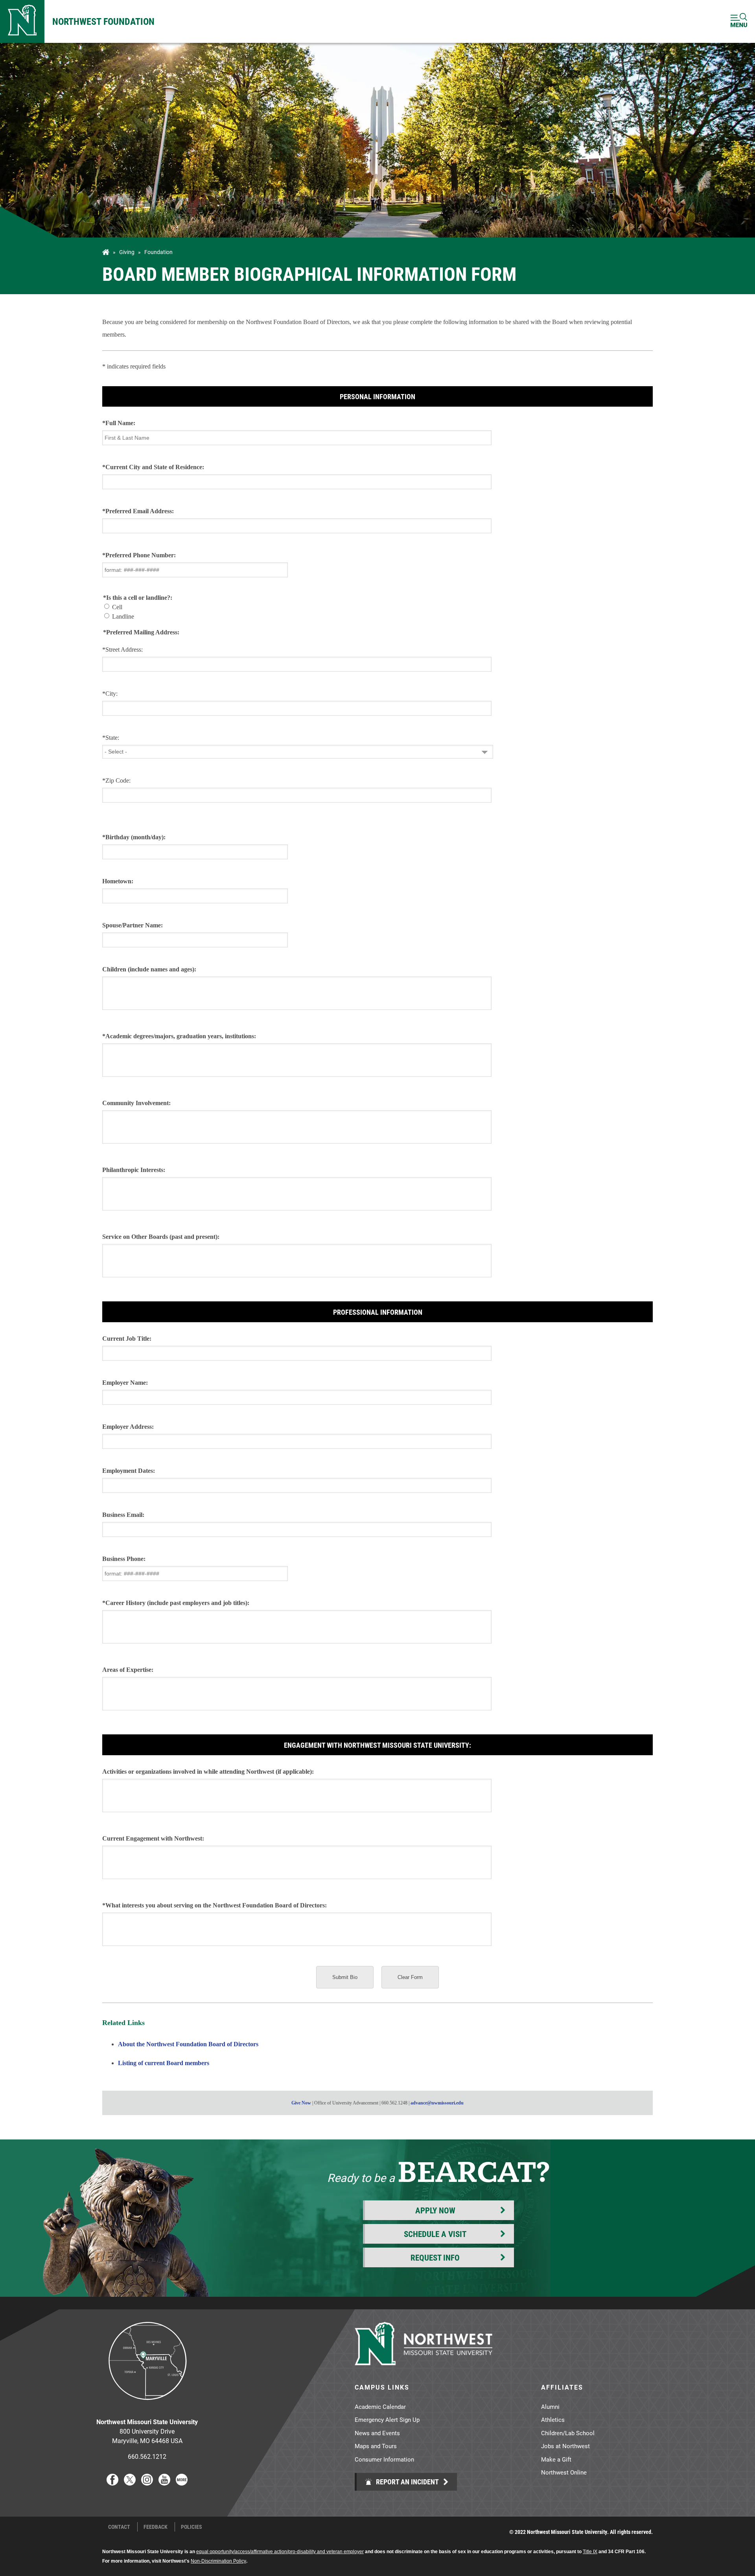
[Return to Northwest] (22, 21)
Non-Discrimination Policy (218, 2561)
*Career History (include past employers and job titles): (176, 1603)
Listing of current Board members (164, 2063)
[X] (130, 2483)
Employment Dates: (129, 1471)
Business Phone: (124, 1559)
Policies (192, 2527)
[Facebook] (112, 2483)
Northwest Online (564, 2472)
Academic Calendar (380, 2406)
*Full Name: (119, 423)
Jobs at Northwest (565, 2446)
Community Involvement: (136, 1103)
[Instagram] (147, 2483)
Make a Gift (556, 2459)
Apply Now (435, 2210)
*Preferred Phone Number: (139, 555)
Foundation (158, 252)
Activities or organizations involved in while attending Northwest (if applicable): (208, 1772)
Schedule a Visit (435, 2234)
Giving (127, 252)
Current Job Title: (127, 1339)
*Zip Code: (116, 780)
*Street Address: (122, 650)
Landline (123, 616)
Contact (119, 2527)
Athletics (553, 2419)
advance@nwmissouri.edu (437, 2103)
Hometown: (118, 881)
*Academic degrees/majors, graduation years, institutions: (179, 1036)
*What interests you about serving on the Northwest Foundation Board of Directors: (215, 1905)
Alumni (550, 2406)
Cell (117, 607)
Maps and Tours (376, 2446)
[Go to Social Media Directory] (182, 2483)
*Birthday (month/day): (134, 837)
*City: (110, 694)
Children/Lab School (568, 2433)
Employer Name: (125, 1383)
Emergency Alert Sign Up (387, 2419)
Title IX (590, 2552)
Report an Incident (407, 2482)
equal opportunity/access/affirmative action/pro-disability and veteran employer (280, 2552)
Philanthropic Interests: (134, 1170)
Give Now (301, 2103)
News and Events (377, 2433)
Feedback (156, 2527)
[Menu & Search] (739, 21)
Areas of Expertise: (128, 1670)
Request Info (435, 2257)
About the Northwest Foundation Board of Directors (188, 2044)
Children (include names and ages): (149, 969)
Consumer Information (384, 2459)
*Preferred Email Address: (138, 511)
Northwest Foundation (103, 21)
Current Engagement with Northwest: (153, 1838)
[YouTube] (164, 2483)
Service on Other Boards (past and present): (161, 1237)
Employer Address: (128, 1427)
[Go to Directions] (147, 2406)
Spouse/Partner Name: (133, 925)
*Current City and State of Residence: (153, 467)
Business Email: (123, 1515)
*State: (111, 738)
